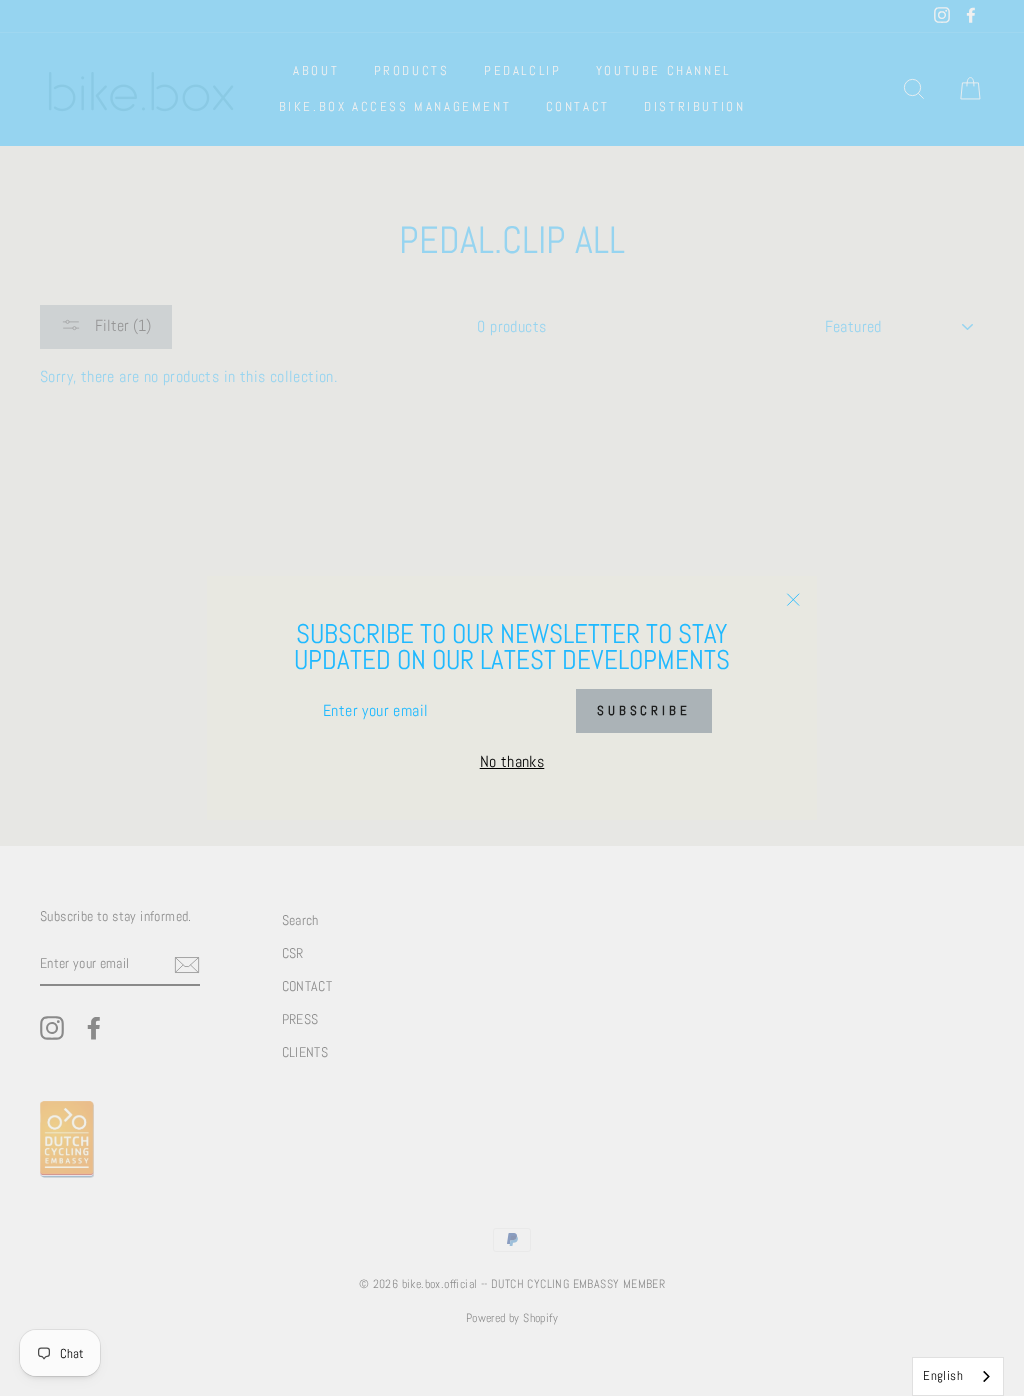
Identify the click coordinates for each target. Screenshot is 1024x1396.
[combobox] (958, 1376)
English (943, 1375)
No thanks (512, 761)
